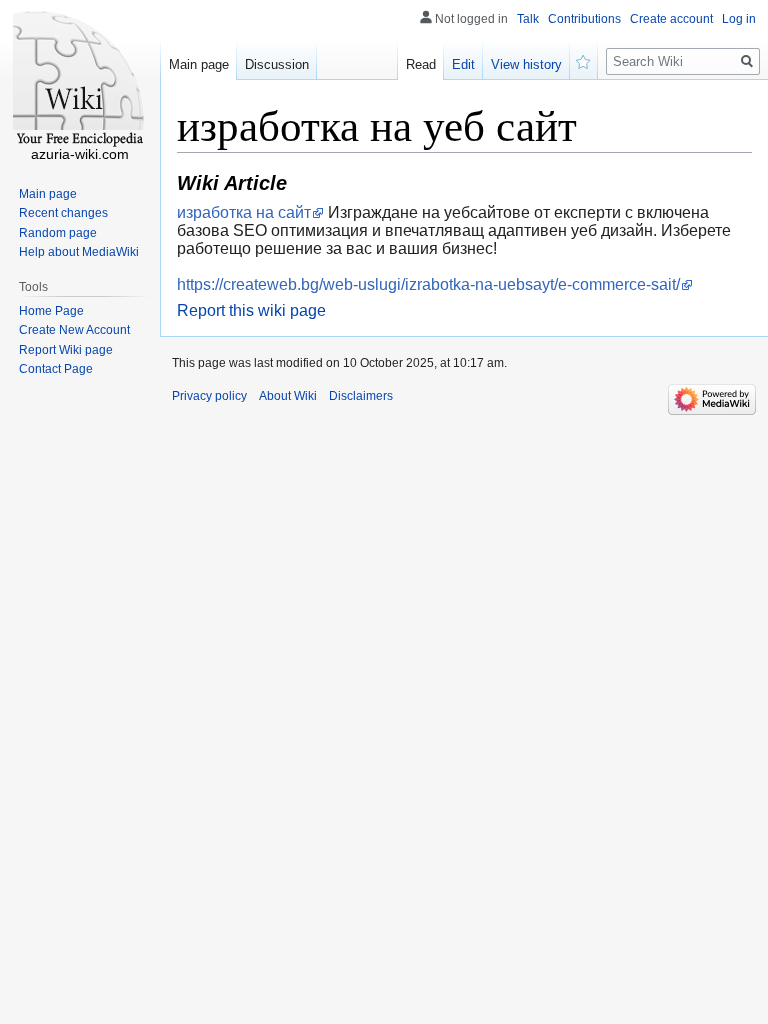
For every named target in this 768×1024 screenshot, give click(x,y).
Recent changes (63, 213)
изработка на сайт (244, 212)
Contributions (584, 19)
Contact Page (56, 369)
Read (421, 64)
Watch (584, 60)
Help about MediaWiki (79, 252)
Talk (528, 19)
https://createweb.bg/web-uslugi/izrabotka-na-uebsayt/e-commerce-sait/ (428, 284)
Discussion (277, 64)
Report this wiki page (251, 310)
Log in (739, 19)
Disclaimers (361, 396)
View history (526, 64)
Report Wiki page (66, 350)
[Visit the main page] (80, 80)
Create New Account (74, 330)
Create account (671, 19)
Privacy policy (209, 396)
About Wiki (288, 396)
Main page (199, 64)
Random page (58, 233)
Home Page (51, 311)
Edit (463, 64)
